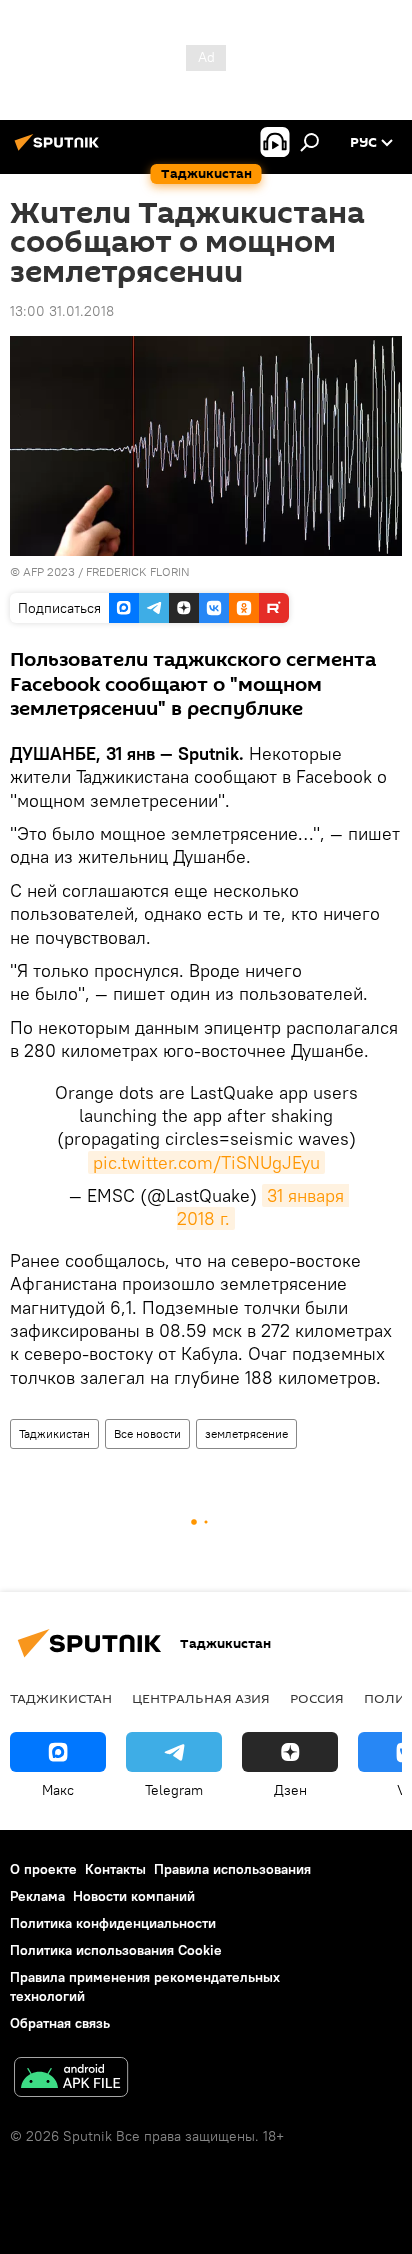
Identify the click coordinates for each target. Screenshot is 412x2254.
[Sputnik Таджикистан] (60, 150)
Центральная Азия (201, 1698)
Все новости (147, 1433)
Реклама (37, 1896)
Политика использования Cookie (116, 1950)
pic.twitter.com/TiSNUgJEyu (206, 1162)
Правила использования (232, 1869)
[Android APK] (71, 2079)
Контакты (115, 1869)
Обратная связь (60, 2023)
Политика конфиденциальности (113, 1923)
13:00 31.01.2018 (62, 311)
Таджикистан (54, 1433)
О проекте (43, 1869)
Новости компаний (134, 1896)
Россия (317, 1698)
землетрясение (246, 1433)
